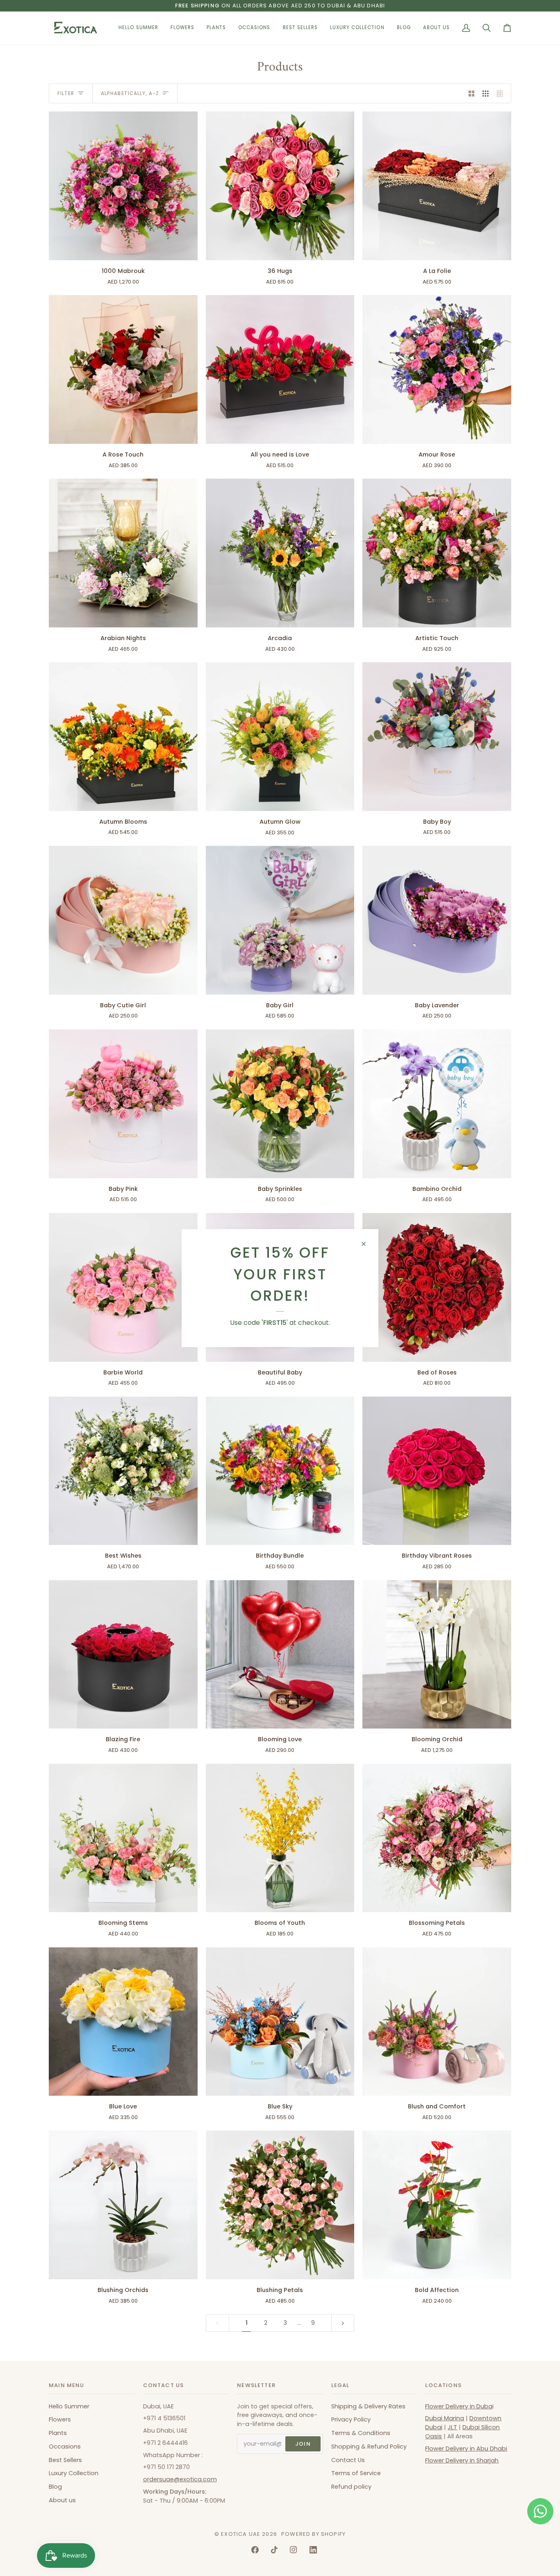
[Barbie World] (123, 1287)
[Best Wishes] (123, 1471)
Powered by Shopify (313, 2534)
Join (303, 2444)
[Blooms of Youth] (280, 1838)
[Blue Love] (123, 2022)
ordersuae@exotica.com (180, 2479)
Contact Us (348, 2460)
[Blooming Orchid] (437, 1655)
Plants (58, 2433)
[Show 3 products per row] (486, 93)
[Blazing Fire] (123, 1655)
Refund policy (351, 2487)
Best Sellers (65, 2460)
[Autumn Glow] (280, 737)
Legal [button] (340, 2385)
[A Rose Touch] (123, 369)
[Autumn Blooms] (123, 737)
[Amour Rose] (437, 369)
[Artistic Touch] (437, 553)
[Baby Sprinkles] (280, 1104)
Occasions (65, 2447)
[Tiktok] (274, 2550)
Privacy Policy (351, 2419)
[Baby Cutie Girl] (123, 920)
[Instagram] (294, 2550)
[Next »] (343, 2323)
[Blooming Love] (280, 1655)
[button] (182, 28)
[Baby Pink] (123, 1104)
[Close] (367, 1244)
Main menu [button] (67, 2385)
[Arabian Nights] (123, 553)
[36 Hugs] (280, 186)
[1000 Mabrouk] (123, 186)
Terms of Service (356, 2473)
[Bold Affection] (437, 2205)
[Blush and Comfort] (437, 2022)
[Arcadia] (280, 553)
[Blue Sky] (280, 2022)
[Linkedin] (313, 2550)
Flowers (60, 2419)
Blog (55, 2487)
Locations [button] (443, 2385)
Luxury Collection (74, 2473)
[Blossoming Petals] (437, 1838)
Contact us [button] (164, 2385)
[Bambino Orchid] (437, 1104)
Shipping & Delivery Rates (368, 2406)
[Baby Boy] (437, 737)
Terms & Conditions (361, 2433)
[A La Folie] (437, 186)
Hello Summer (69, 2406)
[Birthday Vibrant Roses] (437, 1471)
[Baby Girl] (280, 920)
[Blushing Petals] (280, 2205)
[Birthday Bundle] (280, 1471)
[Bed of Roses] (437, 1287)
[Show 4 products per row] (502, 93)
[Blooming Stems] (123, 1838)
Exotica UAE (241, 2534)
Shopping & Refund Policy (369, 2447)
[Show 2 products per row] (472, 93)
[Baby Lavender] (437, 920)
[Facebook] (255, 2550)
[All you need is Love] (280, 369)
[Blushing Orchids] (123, 2205)
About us (62, 2500)
